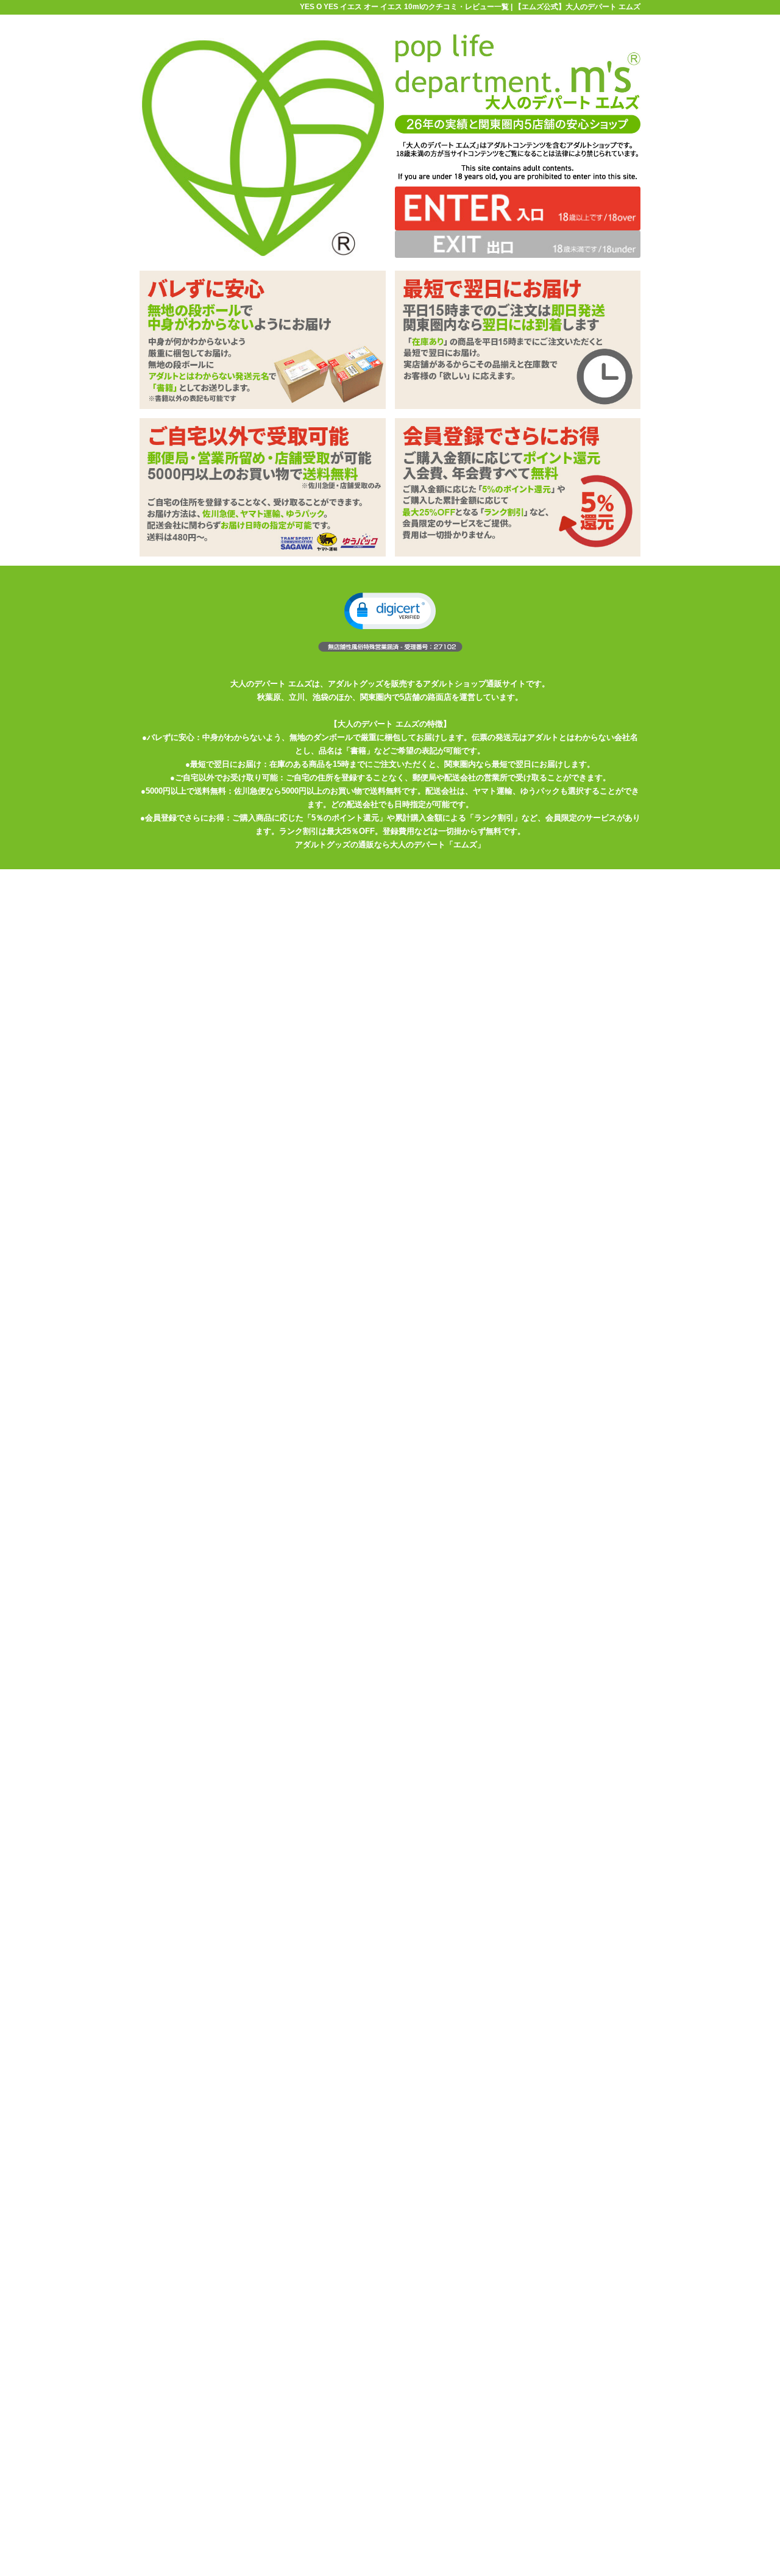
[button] (390, 611)
